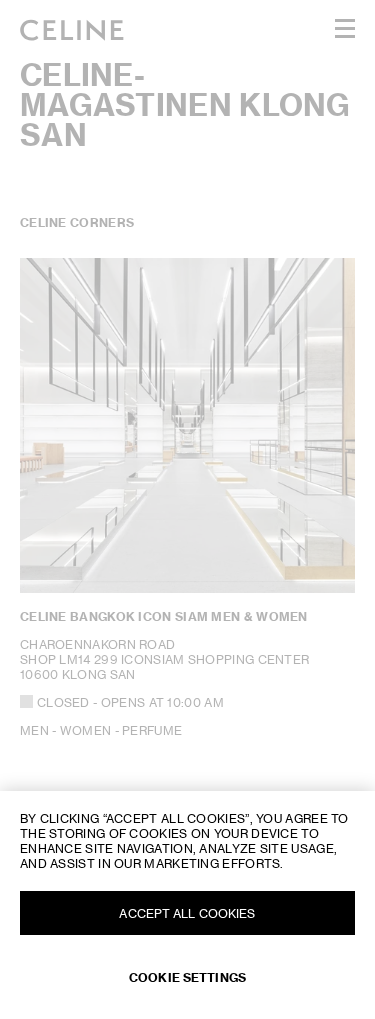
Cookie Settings (187, 977)
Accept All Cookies (187, 913)
